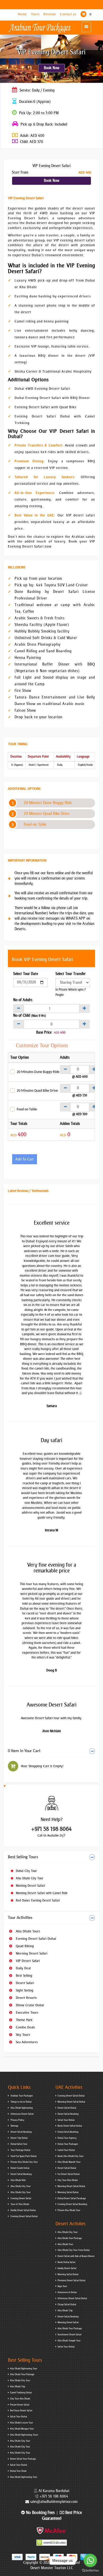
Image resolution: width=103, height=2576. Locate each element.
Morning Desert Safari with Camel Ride (41, 1893)
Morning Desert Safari (30, 1886)
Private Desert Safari (20, 2405)
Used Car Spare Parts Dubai (23, 2156)
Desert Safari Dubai (67, 2108)
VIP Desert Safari (27, 1961)
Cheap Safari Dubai (67, 2304)
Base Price (44, 1032)
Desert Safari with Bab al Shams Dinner (76, 2256)
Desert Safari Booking (21, 2132)
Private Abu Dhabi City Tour (24, 2162)
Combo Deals (25, 2027)
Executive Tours (27, 2012)
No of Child (30, 1016)
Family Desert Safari (67, 2268)
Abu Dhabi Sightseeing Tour (24, 2369)
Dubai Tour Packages (68, 2144)
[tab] (51, 1751)
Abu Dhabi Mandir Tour (69, 2162)
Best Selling (24, 1976)
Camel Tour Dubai (66, 2150)
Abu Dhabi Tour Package (70, 2238)
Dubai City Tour (26, 1871)
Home (23, 14)
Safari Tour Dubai (66, 2120)
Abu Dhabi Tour (65, 2244)
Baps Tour (62, 2286)
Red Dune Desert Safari (21, 2411)
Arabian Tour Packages (21, 2096)
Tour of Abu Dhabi (20, 2204)
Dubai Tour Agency (67, 2138)
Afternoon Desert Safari (22, 2114)
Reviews (50, 14)
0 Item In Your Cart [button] (24, 1751)
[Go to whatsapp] (90, 2560)
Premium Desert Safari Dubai (71, 2280)
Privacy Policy (17, 2120)
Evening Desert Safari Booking (72, 2204)
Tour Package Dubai (20, 2150)
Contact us (69, 14)
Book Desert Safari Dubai (70, 2126)
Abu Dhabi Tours (27, 1931)
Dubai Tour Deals (18, 2471)
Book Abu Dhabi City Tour (71, 2156)
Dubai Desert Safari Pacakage (72, 2198)
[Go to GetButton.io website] (90, 2571)
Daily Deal (23, 1968)
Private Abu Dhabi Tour (69, 2210)
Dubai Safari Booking (68, 2132)
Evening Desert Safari (21, 2198)
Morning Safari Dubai (68, 2192)
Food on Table (35, 824)
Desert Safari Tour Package (23, 2459)
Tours (36, 14)
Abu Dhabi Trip (65, 2311)
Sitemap (14, 2126)
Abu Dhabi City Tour (29, 1878)
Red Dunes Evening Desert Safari (37, 1900)
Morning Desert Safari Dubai (71, 2102)
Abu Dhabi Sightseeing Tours (24, 2435)
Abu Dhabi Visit (18, 2180)
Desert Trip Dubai (19, 2138)
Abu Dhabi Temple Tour (69, 2341)
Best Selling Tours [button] (23, 1857)
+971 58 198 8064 (51, 1829)
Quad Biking (24, 1946)
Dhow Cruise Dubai (29, 2005)
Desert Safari (24, 1983)
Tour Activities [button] (20, 1918)
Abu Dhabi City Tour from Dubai (74, 2250)
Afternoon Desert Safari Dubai (72, 2298)
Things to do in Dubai (21, 2102)
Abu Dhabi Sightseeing (21, 2108)
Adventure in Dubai (67, 2292)
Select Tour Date (26, 974)
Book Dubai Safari (66, 2262)
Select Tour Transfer (71, 974)
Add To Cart (25, 1159)
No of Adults (23, 1000)
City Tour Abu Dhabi (68, 2180)
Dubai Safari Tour (19, 2144)
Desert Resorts (26, 1998)
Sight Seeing (24, 1990)
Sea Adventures (26, 2042)
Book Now (52, 68)
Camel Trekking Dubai (21, 2393)
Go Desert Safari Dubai (69, 2174)
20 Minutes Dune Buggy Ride (48, 803)
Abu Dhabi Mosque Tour (22, 2429)
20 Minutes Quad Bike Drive (47, 814)
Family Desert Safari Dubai (23, 2210)
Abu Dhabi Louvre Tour (22, 2423)
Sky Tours (22, 2035)
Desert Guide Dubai (20, 2168)
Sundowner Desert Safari (69, 2335)
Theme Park (24, 2020)
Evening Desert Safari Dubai (35, 1939)
